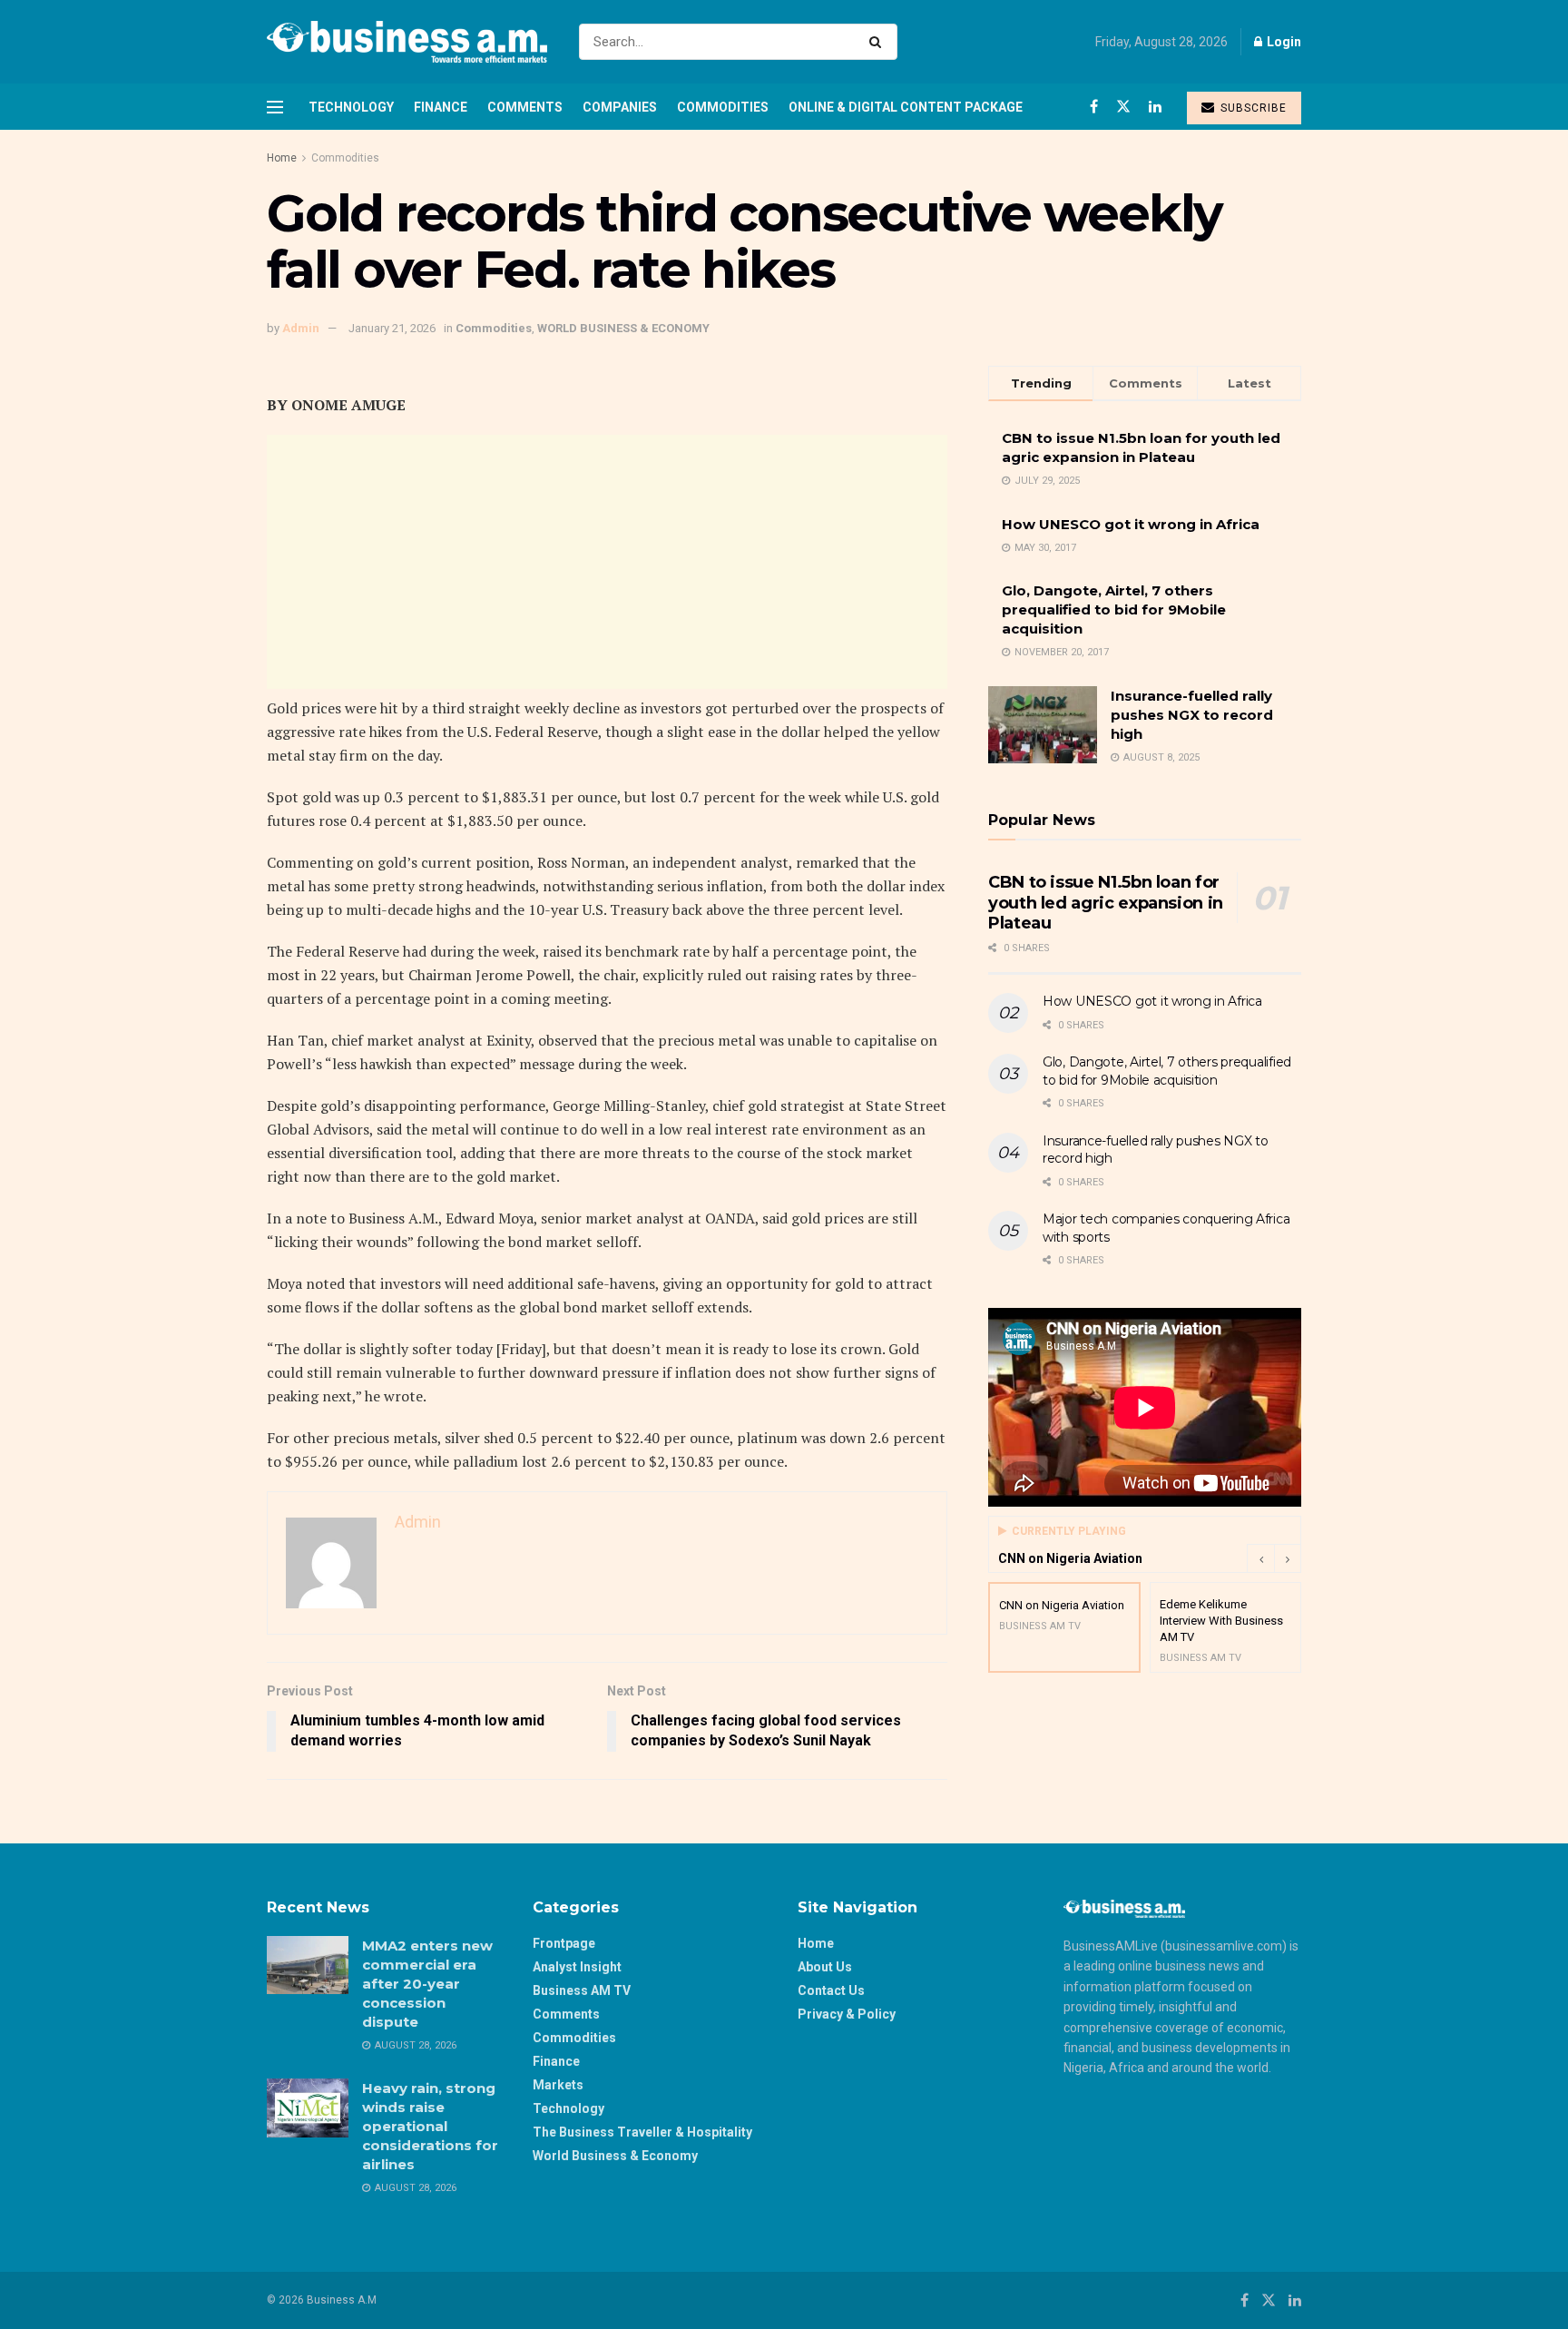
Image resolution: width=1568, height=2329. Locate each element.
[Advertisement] (607, 562)
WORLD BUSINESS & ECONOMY (623, 328)
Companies (620, 107)
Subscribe (1252, 108)
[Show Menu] (275, 107)
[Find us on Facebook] (1094, 107)
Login (1283, 42)
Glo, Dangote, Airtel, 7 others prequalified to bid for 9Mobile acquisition (1114, 609)
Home (282, 158)
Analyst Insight (577, 1967)
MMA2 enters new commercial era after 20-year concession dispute (427, 1984)
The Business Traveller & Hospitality (642, 2132)
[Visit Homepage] (407, 42)
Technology (351, 107)
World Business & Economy (615, 2156)
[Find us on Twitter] (1123, 107)
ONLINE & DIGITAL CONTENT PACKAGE (906, 107)
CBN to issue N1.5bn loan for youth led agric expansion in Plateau (1106, 903)
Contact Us (831, 1990)
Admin (301, 328)
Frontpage (564, 1943)
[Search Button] (879, 42)
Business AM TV (582, 1990)
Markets (558, 2085)
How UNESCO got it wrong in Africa (1131, 524)
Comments (525, 107)
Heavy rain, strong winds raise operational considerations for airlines (430, 2126)
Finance (441, 107)
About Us (825, 1967)
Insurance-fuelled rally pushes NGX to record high (1192, 715)
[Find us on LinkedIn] (1155, 107)
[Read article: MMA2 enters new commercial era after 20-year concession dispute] (308, 1965)
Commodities (723, 107)
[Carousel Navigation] (1274, 1558)
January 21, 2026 (392, 328)
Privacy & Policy (847, 2014)
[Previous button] (1260, 1558)
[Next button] (1288, 1558)
